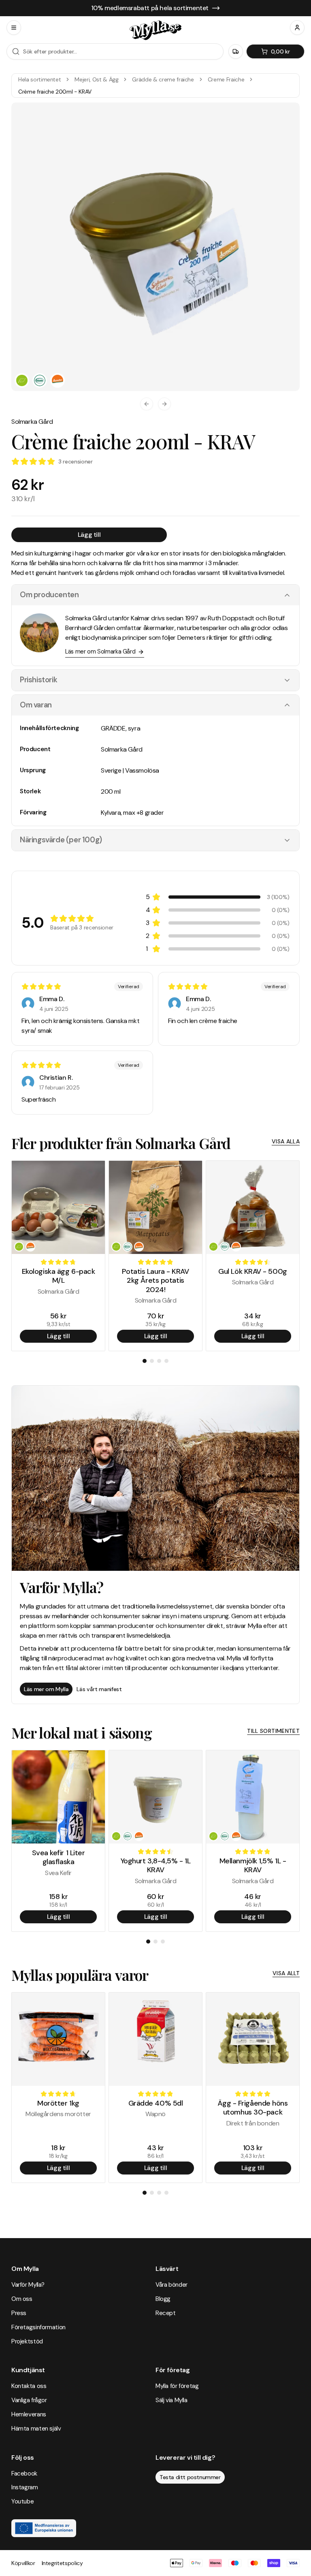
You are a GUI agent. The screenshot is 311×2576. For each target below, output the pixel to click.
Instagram (25, 2487)
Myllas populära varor (80, 1975)
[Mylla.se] (155, 30)
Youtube (22, 2501)
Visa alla (286, 1141)
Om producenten (49, 595)
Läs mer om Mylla (46, 1689)
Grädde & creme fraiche (163, 79)
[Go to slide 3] (159, 1361)
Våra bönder (171, 2285)
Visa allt (286, 1973)
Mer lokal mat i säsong (82, 1732)
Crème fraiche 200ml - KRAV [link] (55, 92)
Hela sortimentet (39, 79)
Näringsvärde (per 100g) (61, 840)
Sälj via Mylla (171, 2400)
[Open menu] (14, 28)
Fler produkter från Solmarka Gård (121, 1143)
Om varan (36, 705)
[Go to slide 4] (166, 1361)
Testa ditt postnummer (190, 2477)
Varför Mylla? (28, 2285)
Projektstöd (27, 2341)
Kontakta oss (29, 2386)
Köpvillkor (23, 2563)
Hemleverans (29, 2414)
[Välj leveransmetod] (236, 51)
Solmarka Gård (32, 422)
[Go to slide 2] (152, 1361)
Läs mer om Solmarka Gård (100, 651)
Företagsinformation (38, 2327)
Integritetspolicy (62, 2563)
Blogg (163, 2299)
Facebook (24, 2473)
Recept (166, 2313)
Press (19, 2313)
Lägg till (89, 535)
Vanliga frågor (29, 2400)
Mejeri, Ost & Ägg (96, 79)
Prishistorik (38, 680)
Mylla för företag (177, 2386)
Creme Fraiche (226, 79)
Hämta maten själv (36, 2429)
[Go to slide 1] (145, 1361)
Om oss (22, 2299)
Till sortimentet (273, 1731)
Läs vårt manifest (99, 1689)
